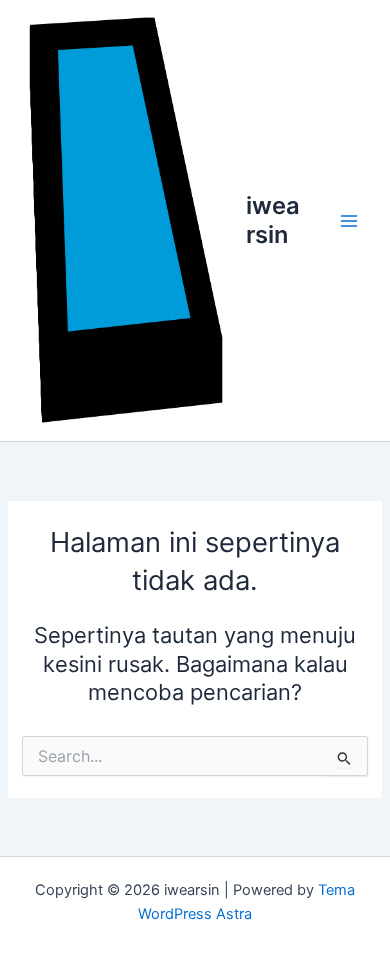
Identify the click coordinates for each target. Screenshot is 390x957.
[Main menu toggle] (349, 221)
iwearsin (273, 219)
